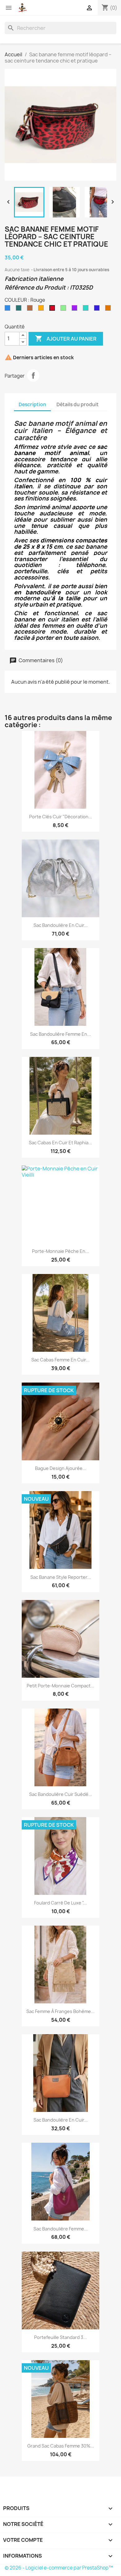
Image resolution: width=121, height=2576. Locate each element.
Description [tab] (32, 405)
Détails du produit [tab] (78, 405)
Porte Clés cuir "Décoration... (61, 817)
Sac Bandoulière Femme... (61, 2229)
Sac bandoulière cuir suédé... (61, 1794)
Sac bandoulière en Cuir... (61, 925)
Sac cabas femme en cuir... (60, 1360)
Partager (33, 375)
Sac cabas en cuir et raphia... (60, 1143)
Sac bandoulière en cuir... (61, 2120)
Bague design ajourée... (61, 1468)
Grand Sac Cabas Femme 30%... (61, 2446)
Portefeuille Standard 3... (60, 2337)
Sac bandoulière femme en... (60, 1034)
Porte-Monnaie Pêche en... (60, 1251)
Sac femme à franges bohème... (60, 2011)
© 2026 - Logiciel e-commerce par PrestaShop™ (59, 2568)
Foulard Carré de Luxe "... (60, 1903)
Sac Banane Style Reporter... (61, 1577)
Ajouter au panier (66, 338)
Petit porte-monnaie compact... (60, 1686)
